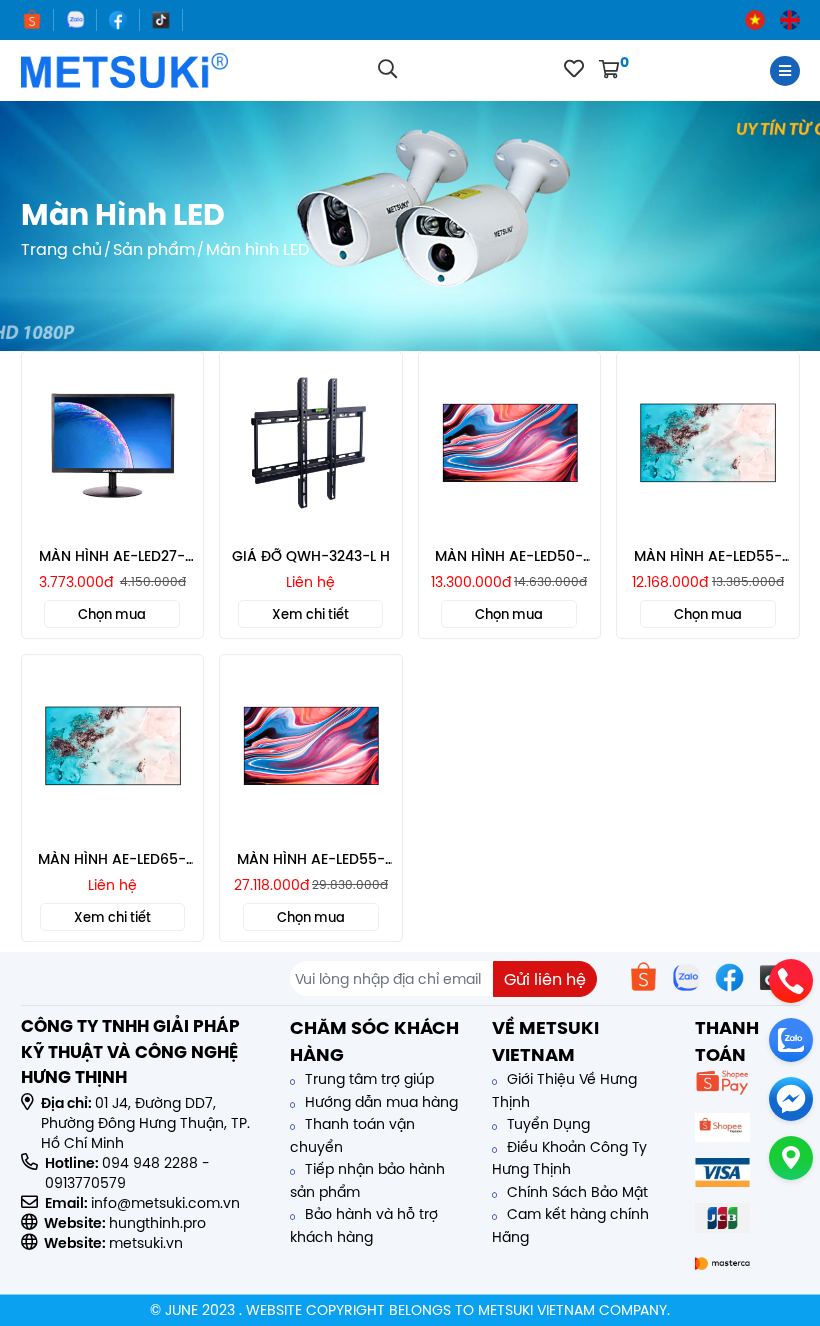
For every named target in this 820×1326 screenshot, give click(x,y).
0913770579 (85, 1183)
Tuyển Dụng (546, 1124)
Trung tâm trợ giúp (367, 1079)
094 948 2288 (150, 1163)
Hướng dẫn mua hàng (379, 1102)
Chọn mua (112, 614)
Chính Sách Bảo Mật (575, 1192)
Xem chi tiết (310, 614)
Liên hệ (310, 582)
